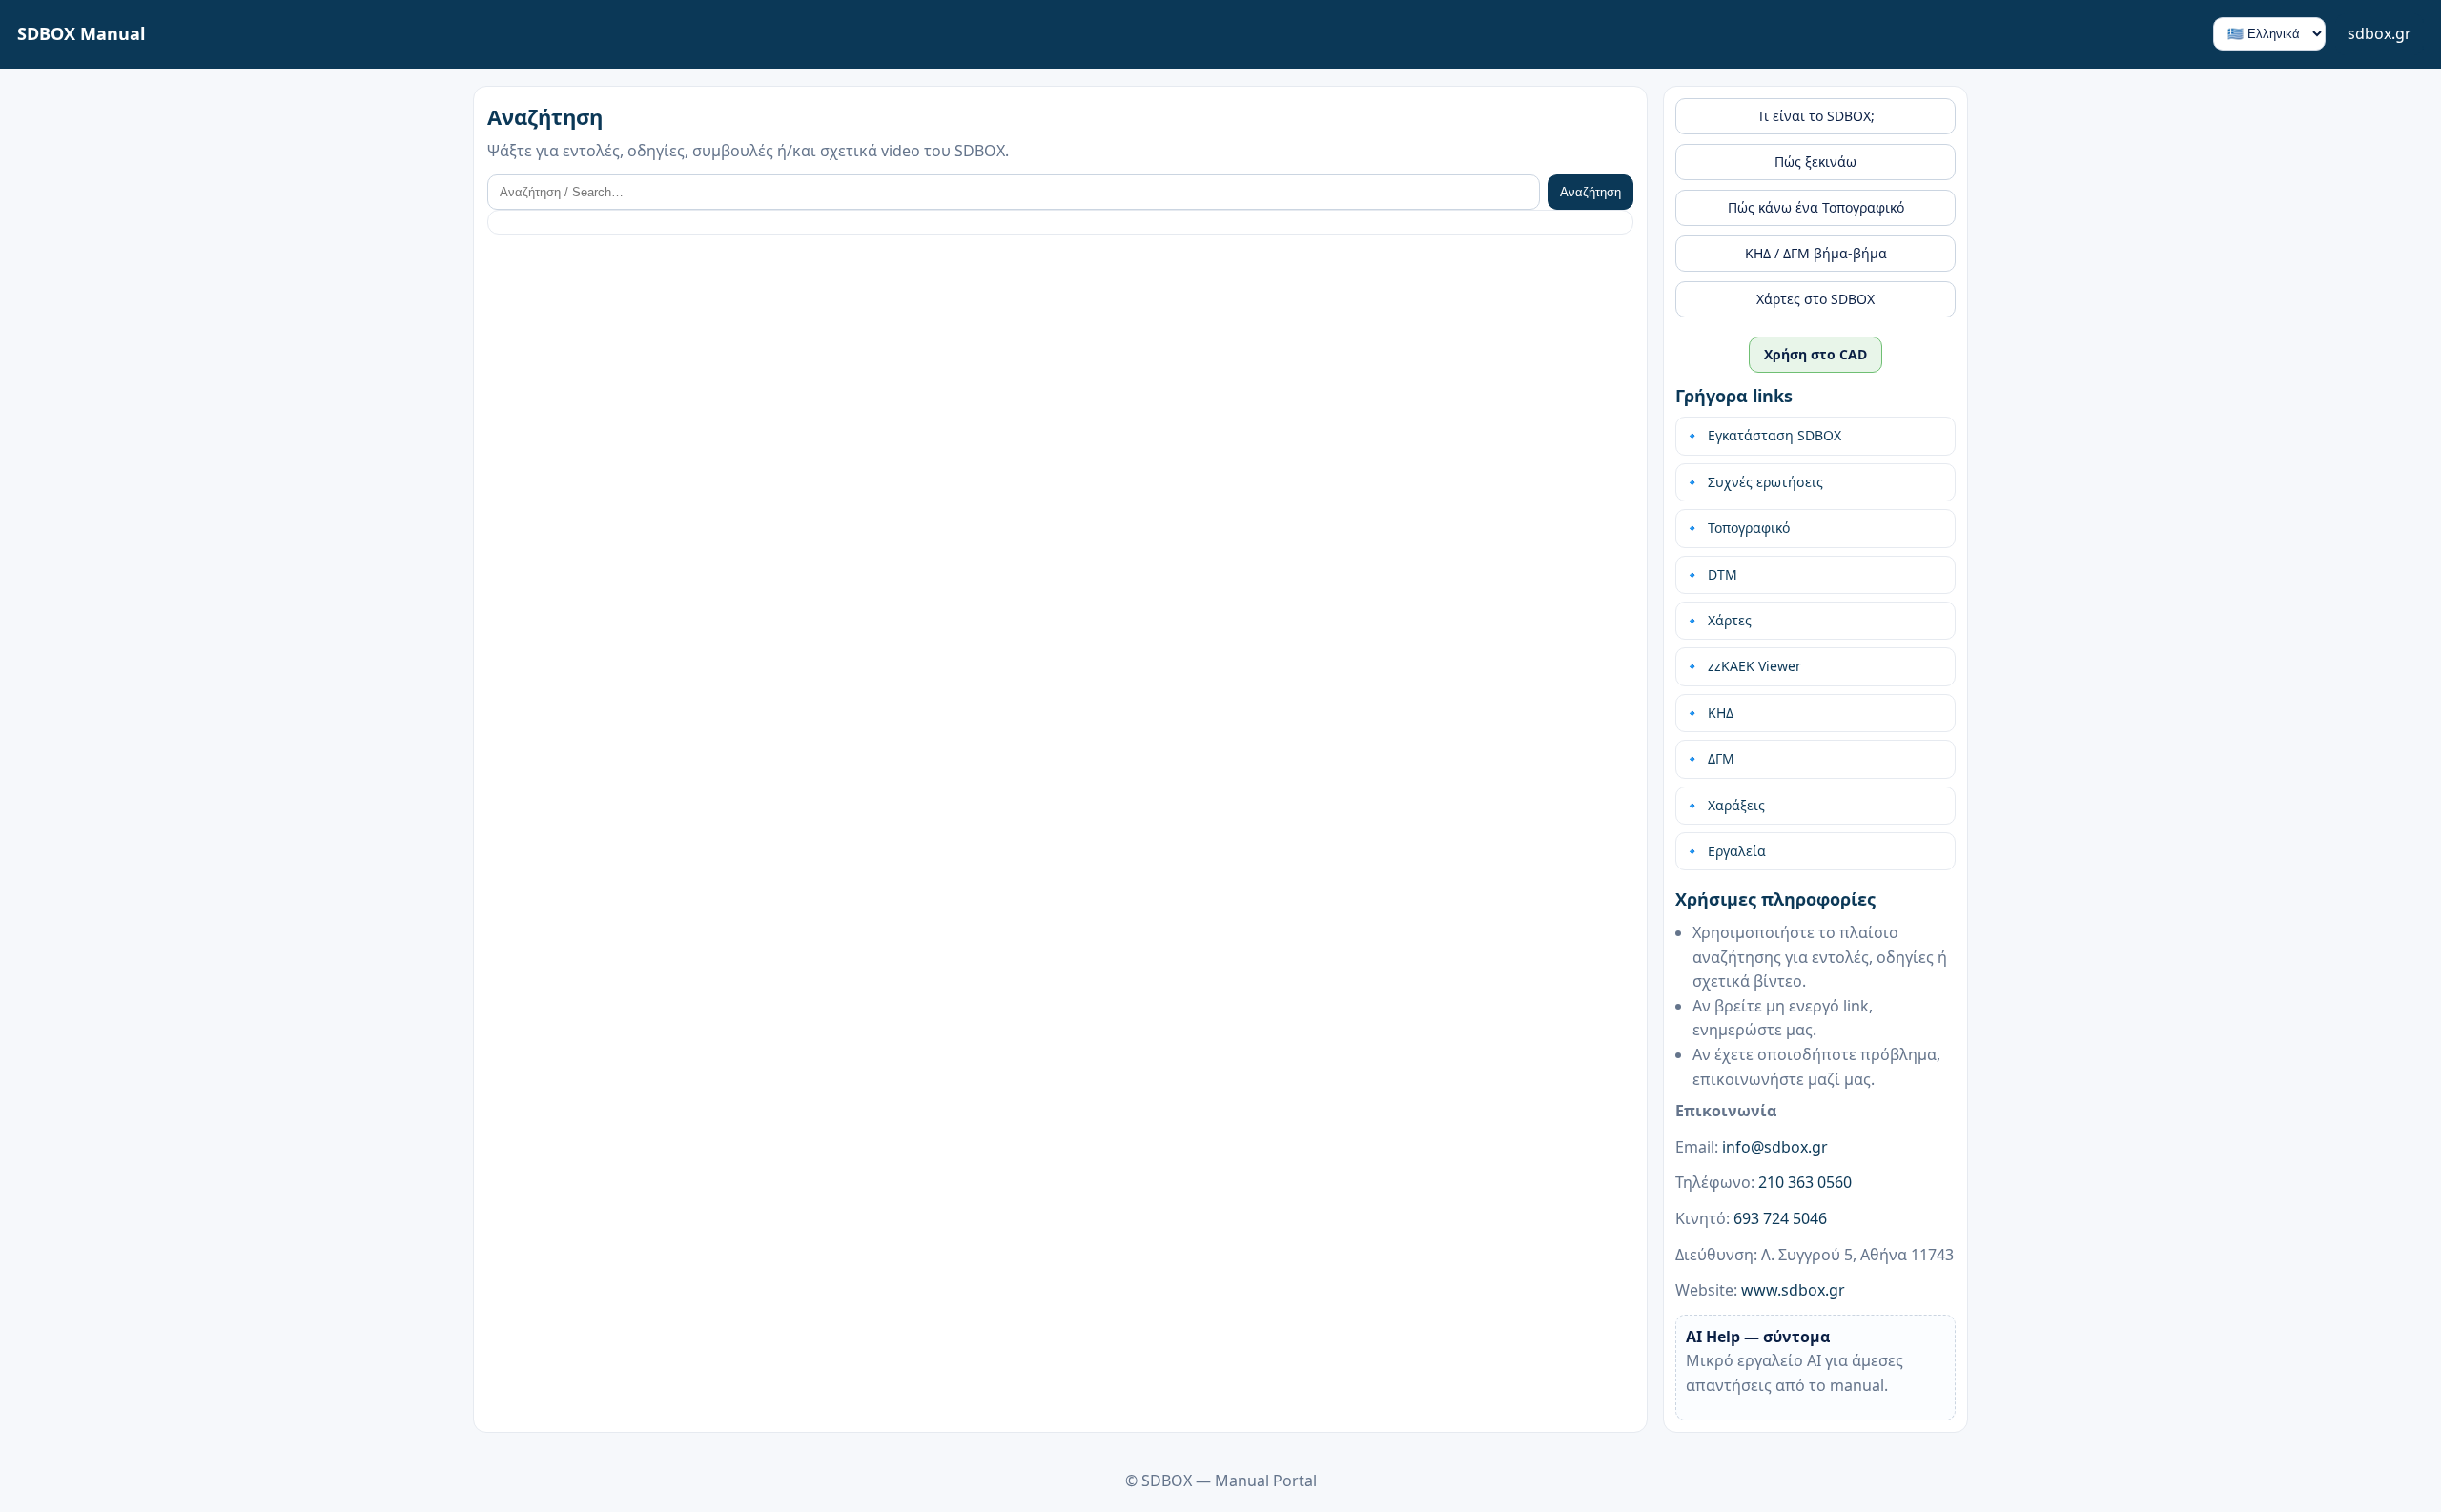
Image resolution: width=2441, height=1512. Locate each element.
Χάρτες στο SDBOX (1815, 299)
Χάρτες (1730, 620)
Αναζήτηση (1590, 192)
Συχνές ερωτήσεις (1765, 482)
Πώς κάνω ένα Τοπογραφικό (1816, 207)
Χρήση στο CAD (1815, 354)
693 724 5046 (1780, 1218)
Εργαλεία (1737, 851)
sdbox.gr (2379, 33)
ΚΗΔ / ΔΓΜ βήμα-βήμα (1816, 253)
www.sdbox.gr (1793, 1290)
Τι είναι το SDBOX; (1816, 116)
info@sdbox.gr (1775, 1147)
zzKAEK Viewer (1754, 666)
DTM (1723, 574)
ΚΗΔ (1721, 713)
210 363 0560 (1805, 1182)
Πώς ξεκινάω (1815, 162)
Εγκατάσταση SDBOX (1774, 435)
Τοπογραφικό (1749, 528)
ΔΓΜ (1721, 758)
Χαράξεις (1736, 805)
